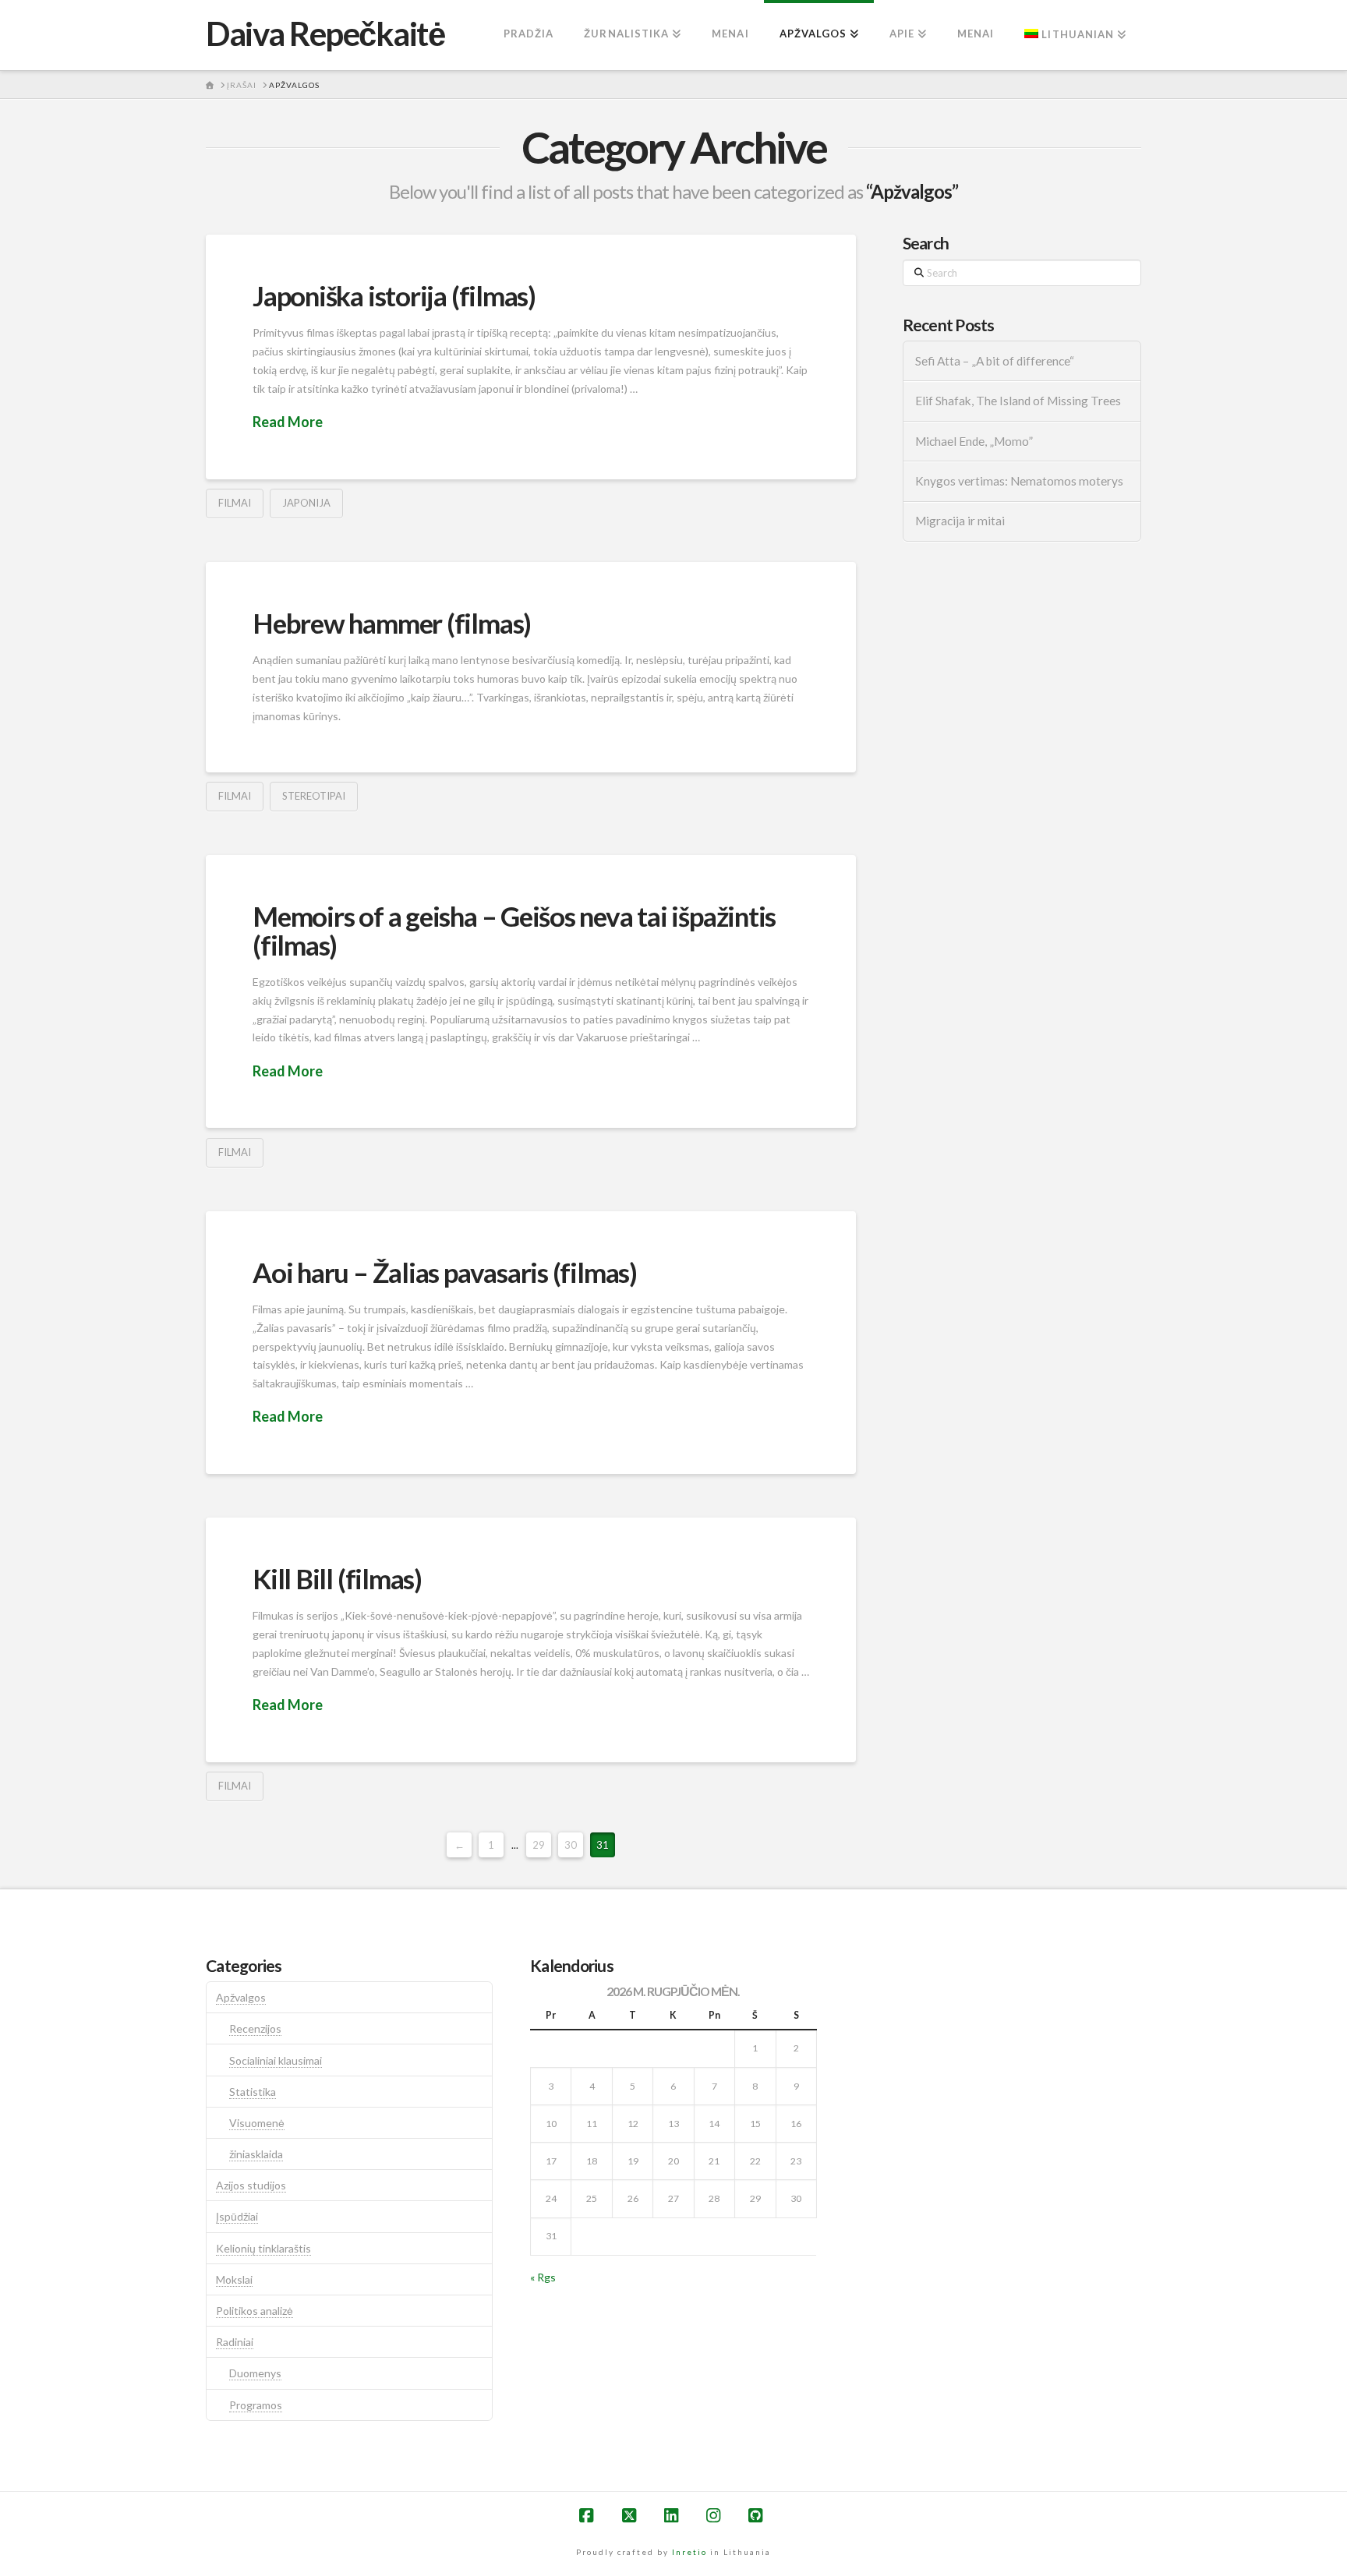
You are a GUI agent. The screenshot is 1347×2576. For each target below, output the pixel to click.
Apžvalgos (241, 1997)
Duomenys (255, 2373)
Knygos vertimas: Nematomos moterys (1019, 481)
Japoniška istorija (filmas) (394, 295)
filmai (235, 503)
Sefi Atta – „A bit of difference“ (995, 361)
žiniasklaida (256, 2154)
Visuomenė (257, 2123)
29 (539, 1845)
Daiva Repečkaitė (325, 34)
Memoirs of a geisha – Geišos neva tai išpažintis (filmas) (514, 930)
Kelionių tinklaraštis (263, 2248)
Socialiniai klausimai (276, 2060)
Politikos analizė (255, 2311)
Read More (288, 422)
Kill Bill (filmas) (337, 1578)
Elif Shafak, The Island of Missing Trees (1018, 401)
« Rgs (543, 2277)
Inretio (689, 2552)
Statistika (253, 2092)
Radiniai (235, 2342)
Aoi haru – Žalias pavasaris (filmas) (445, 1272)
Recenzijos (255, 2028)
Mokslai (234, 2279)
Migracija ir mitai (960, 521)
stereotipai (314, 796)
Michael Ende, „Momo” (974, 441)
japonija (306, 503)
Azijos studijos (251, 2185)
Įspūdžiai (237, 2216)
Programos (256, 2405)
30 (571, 1845)
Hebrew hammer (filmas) (392, 623)
